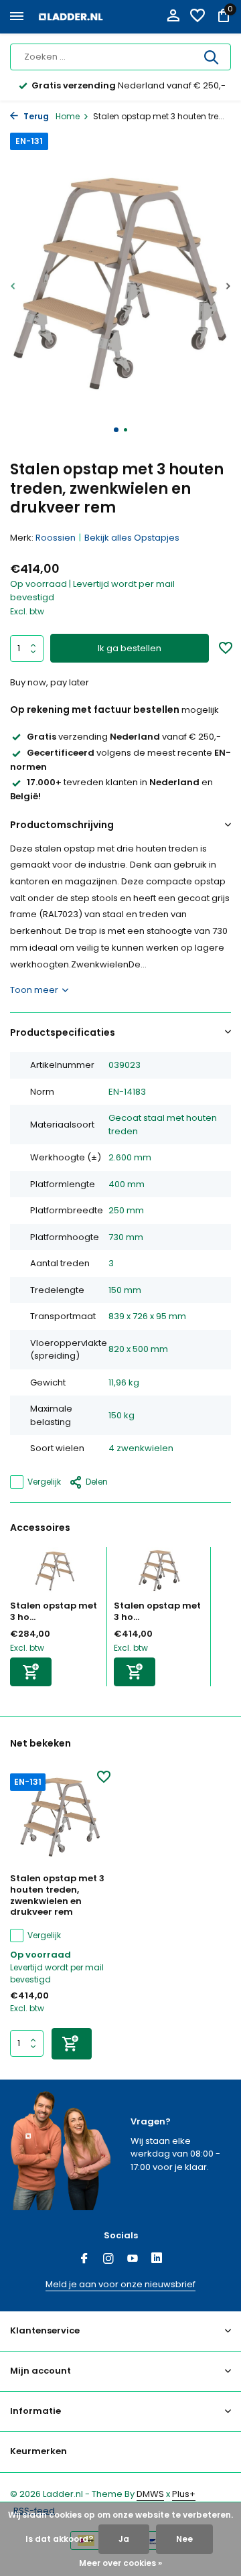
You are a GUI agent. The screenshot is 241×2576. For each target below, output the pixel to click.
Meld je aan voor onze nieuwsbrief (120, 2284)
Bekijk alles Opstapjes (132, 538)
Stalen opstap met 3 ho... (54, 1611)
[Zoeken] (212, 57)
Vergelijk (44, 1482)
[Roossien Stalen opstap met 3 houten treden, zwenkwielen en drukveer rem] (60, 1818)
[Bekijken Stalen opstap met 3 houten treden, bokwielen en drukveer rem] (159, 1574)
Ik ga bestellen (130, 648)
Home (68, 116)
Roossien (56, 538)
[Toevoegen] (31, 1672)
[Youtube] (133, 2260)
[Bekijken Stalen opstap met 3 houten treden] (55, 1574)
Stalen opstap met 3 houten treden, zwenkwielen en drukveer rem (57, 1896)
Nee (184, 2539)
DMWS (150, 2494)
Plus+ (184, 2494)
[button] (116, 430)
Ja (124, 2539)
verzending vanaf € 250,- (124, 737)
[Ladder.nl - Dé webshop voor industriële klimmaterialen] (71, 17)
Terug (35, 116)
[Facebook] (84, 2260)
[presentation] (13, 286)
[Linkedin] (157, 2260)
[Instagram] (108, 2260)
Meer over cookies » (120, 2563)
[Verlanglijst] (197, 17)
